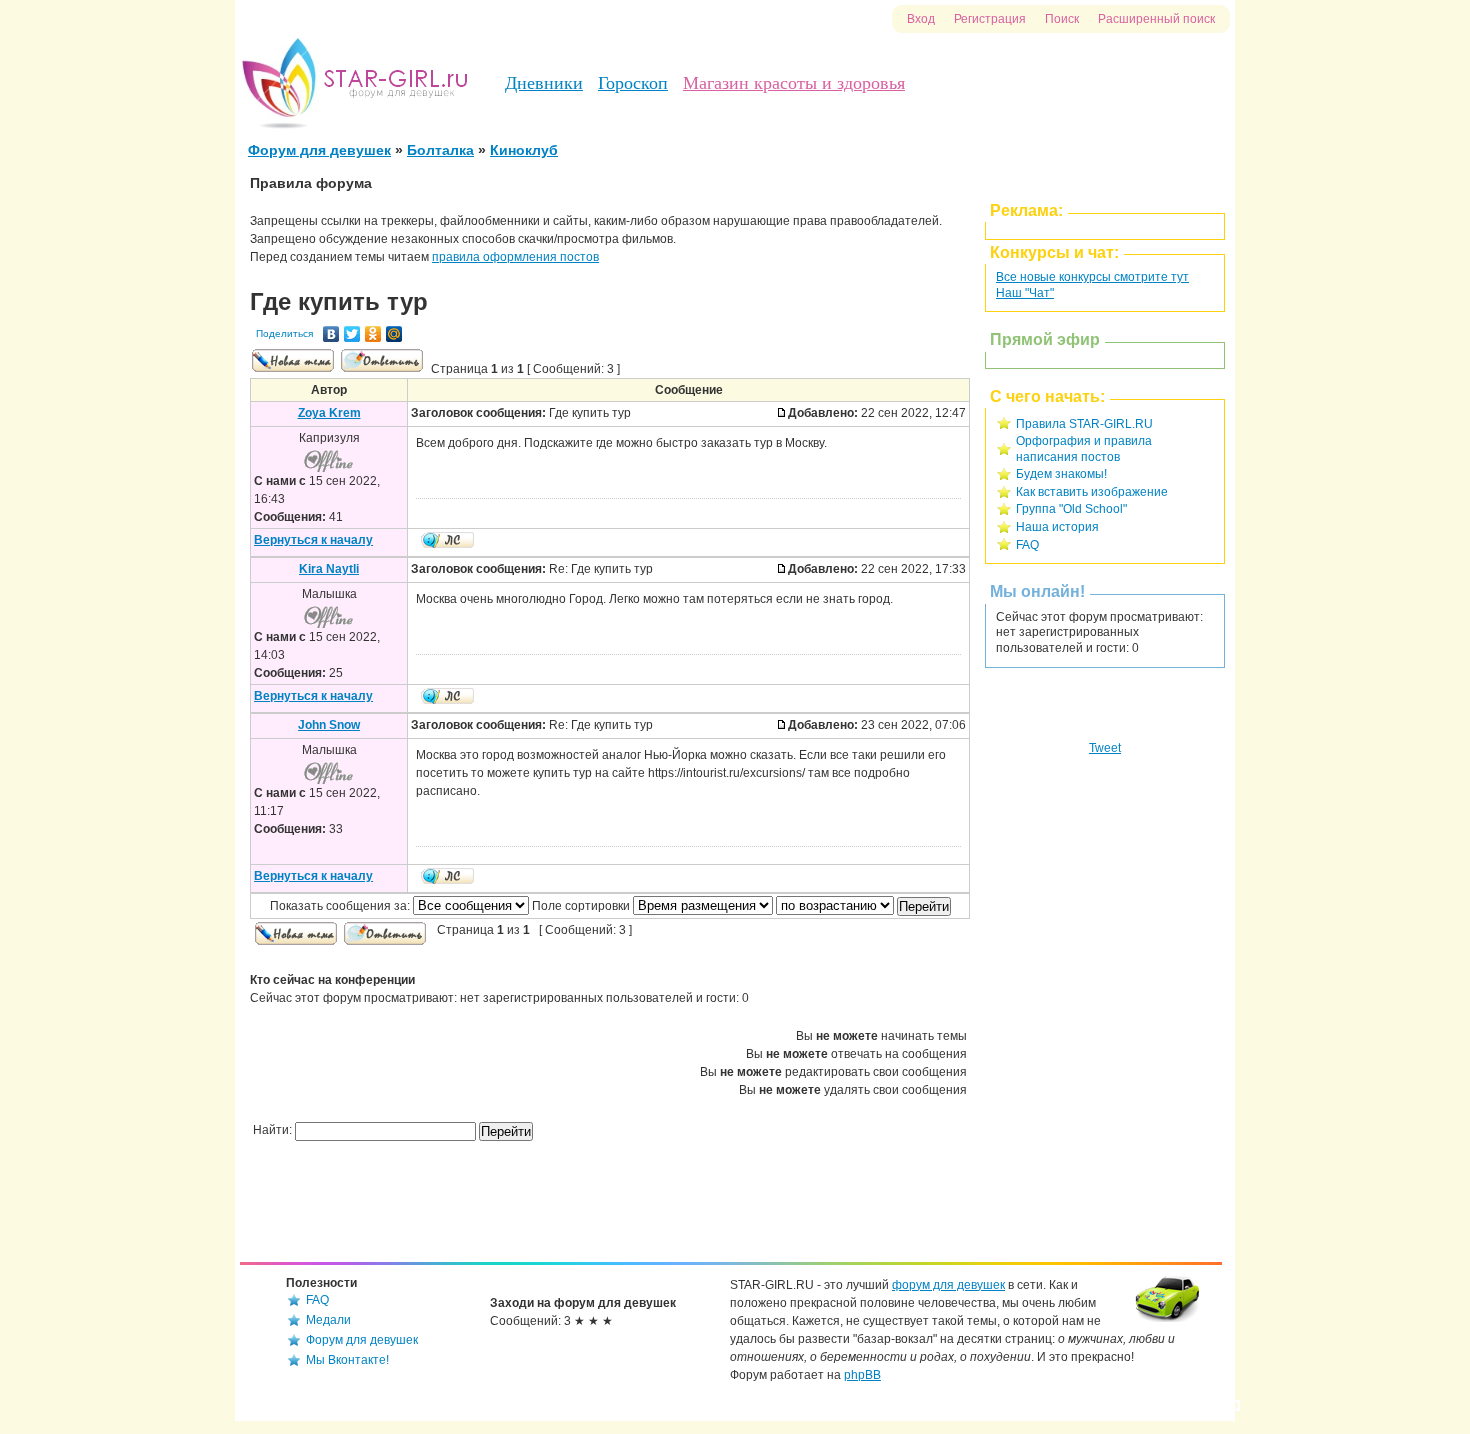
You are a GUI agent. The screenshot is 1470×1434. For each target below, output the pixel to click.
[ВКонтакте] (331, 334)
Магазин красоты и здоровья (794, 83)
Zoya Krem (329, 413)
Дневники (544, 83)
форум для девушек (948, 1285)
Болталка (440, 150)
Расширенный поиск (1156, 19)
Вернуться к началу (313, 540)
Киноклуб (524, 150)
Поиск (1062, 19)
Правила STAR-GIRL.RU (1084, 424)
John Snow (329, 725)
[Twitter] (352, 334)
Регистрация (990, 19)
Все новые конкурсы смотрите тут (1092, 277)
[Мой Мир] (394, 334)
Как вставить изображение (1092, 492)
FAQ (1027, 545)
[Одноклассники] (373, 334)
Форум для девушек (319, 150)
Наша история (1057, 527)
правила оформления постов (515, 257)
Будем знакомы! (1061, 474)
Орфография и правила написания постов (1084, 449)
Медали (328, 1320)
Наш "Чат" (1025, 293)
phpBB (862, 1375)
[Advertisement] (1105, 1028)
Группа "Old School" (1071, 509)
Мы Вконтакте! (347, 1360)
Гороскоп (633, 83)
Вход (921, 19)
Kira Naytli (329, 569)
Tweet (1105, 748)
